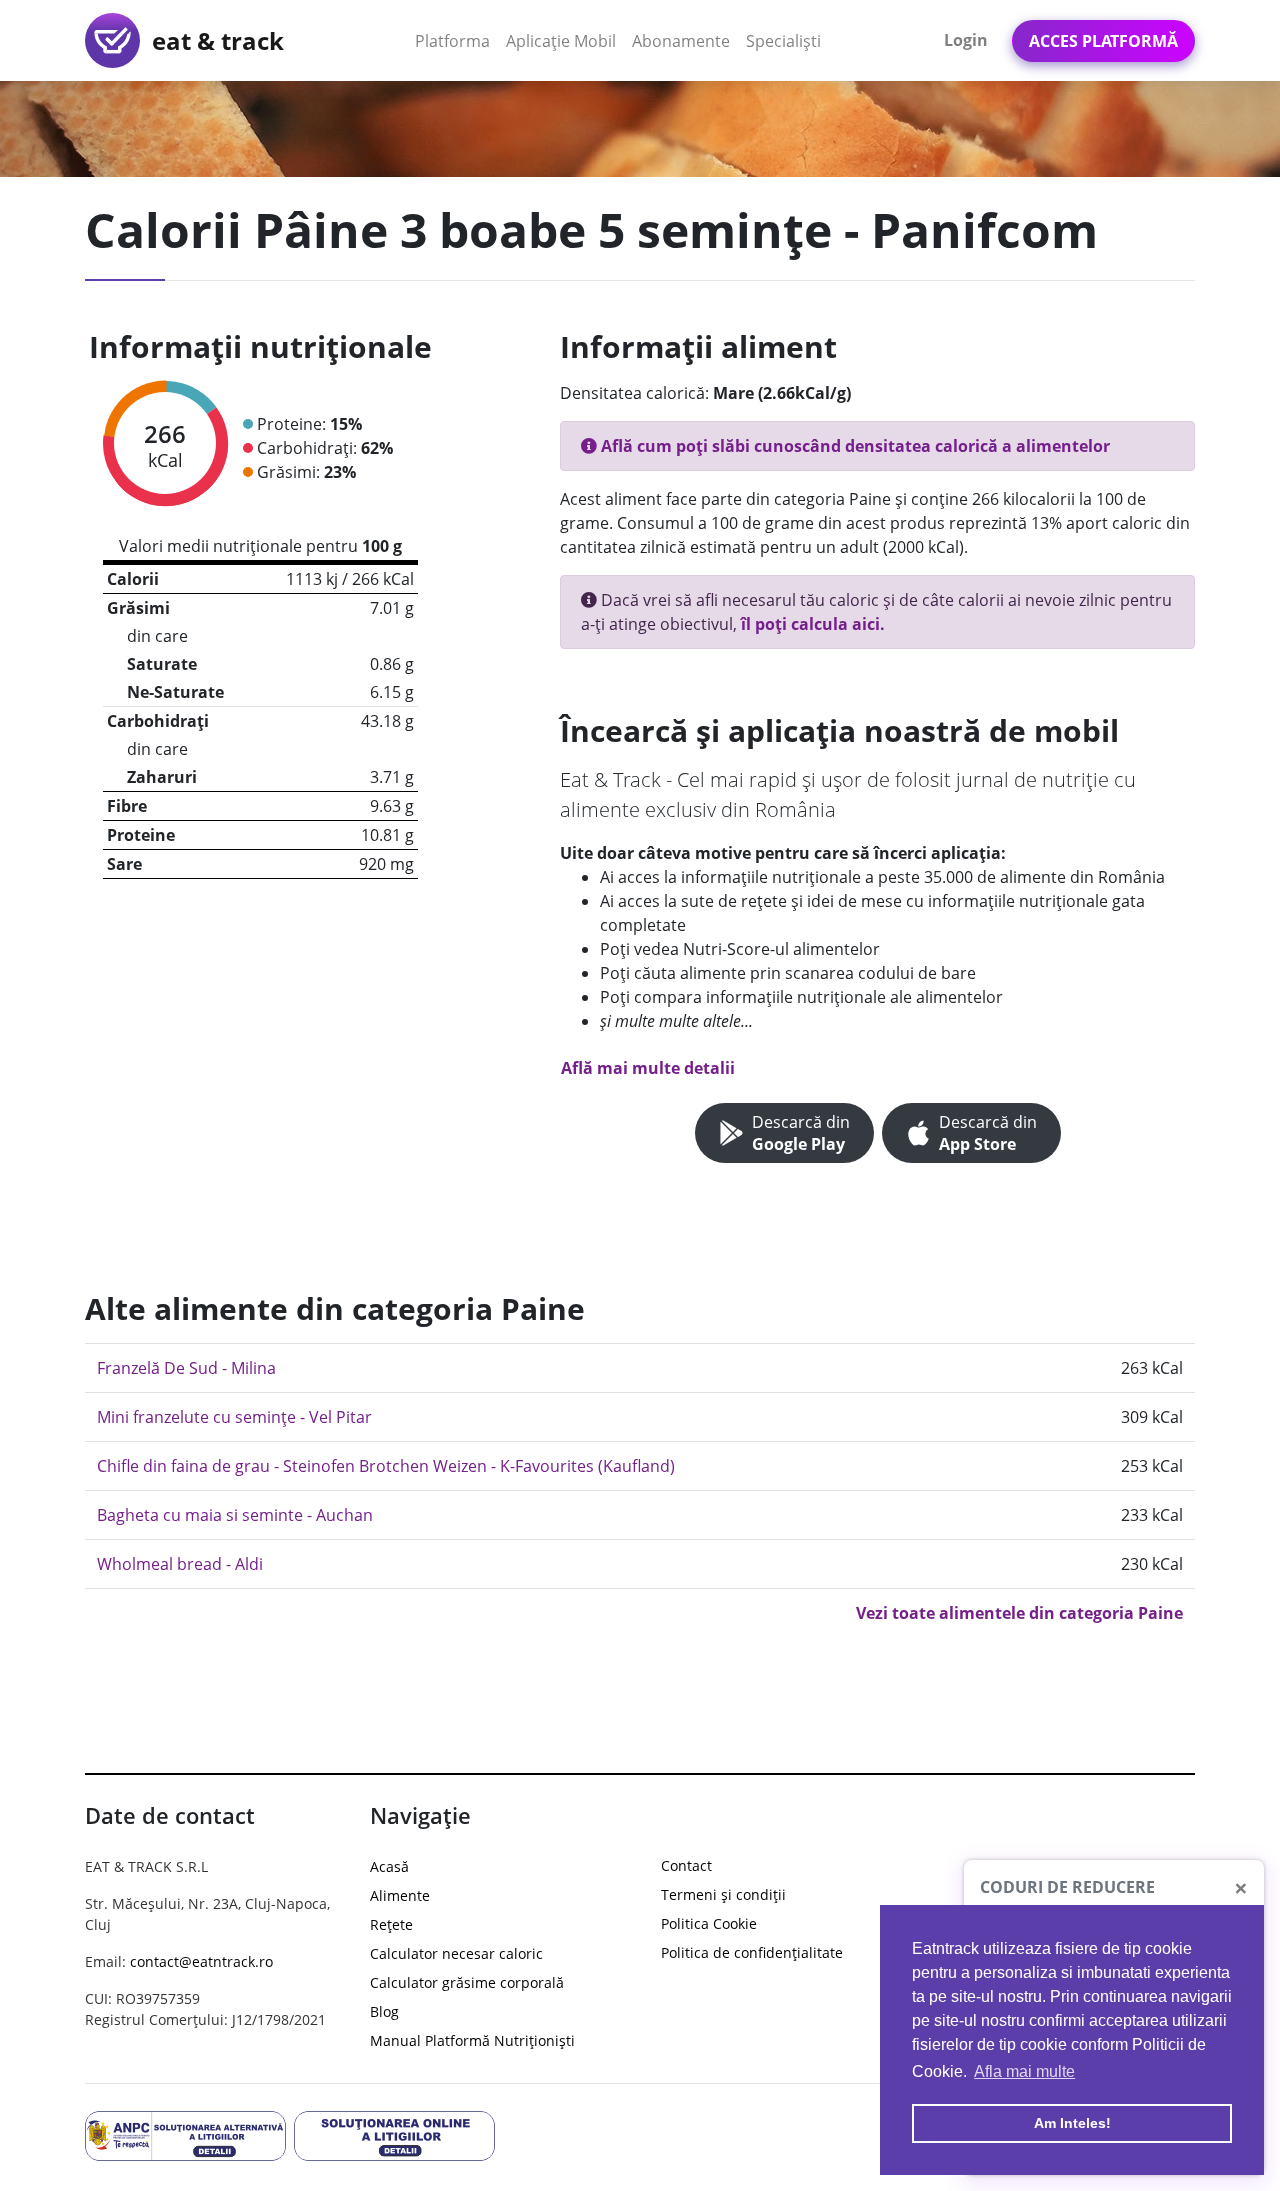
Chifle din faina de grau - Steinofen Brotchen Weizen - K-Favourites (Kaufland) (386, 1466)
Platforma (456, 40)
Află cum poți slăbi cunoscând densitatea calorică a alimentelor (853, 446)
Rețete (391, 1924)
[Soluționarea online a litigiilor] (394, 2134)
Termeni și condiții (723, 1894)
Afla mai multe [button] (1024, 2071)
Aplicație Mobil (565, 40)
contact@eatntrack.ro (201, 1961)
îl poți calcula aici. (813, 624)
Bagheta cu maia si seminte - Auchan (235, 1515)
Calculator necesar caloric (456, 1953)
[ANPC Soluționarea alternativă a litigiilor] (185, 2134)
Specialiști (783, 41)
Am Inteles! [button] (1072, 2123)
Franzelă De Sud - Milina (186, 1368)
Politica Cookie (709, 1923)
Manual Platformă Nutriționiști (472, 2040)
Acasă (389, 1866)
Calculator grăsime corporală (467, 1982)
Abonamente (681, 41)
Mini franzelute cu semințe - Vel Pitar (234, 1417)
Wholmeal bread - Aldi (180, 1564)
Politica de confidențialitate (752, 1952)
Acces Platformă (1103, 41)
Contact (686, 1865)
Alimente (400, 1895)
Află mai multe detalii (648, 1068)
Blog (384, 2011)
